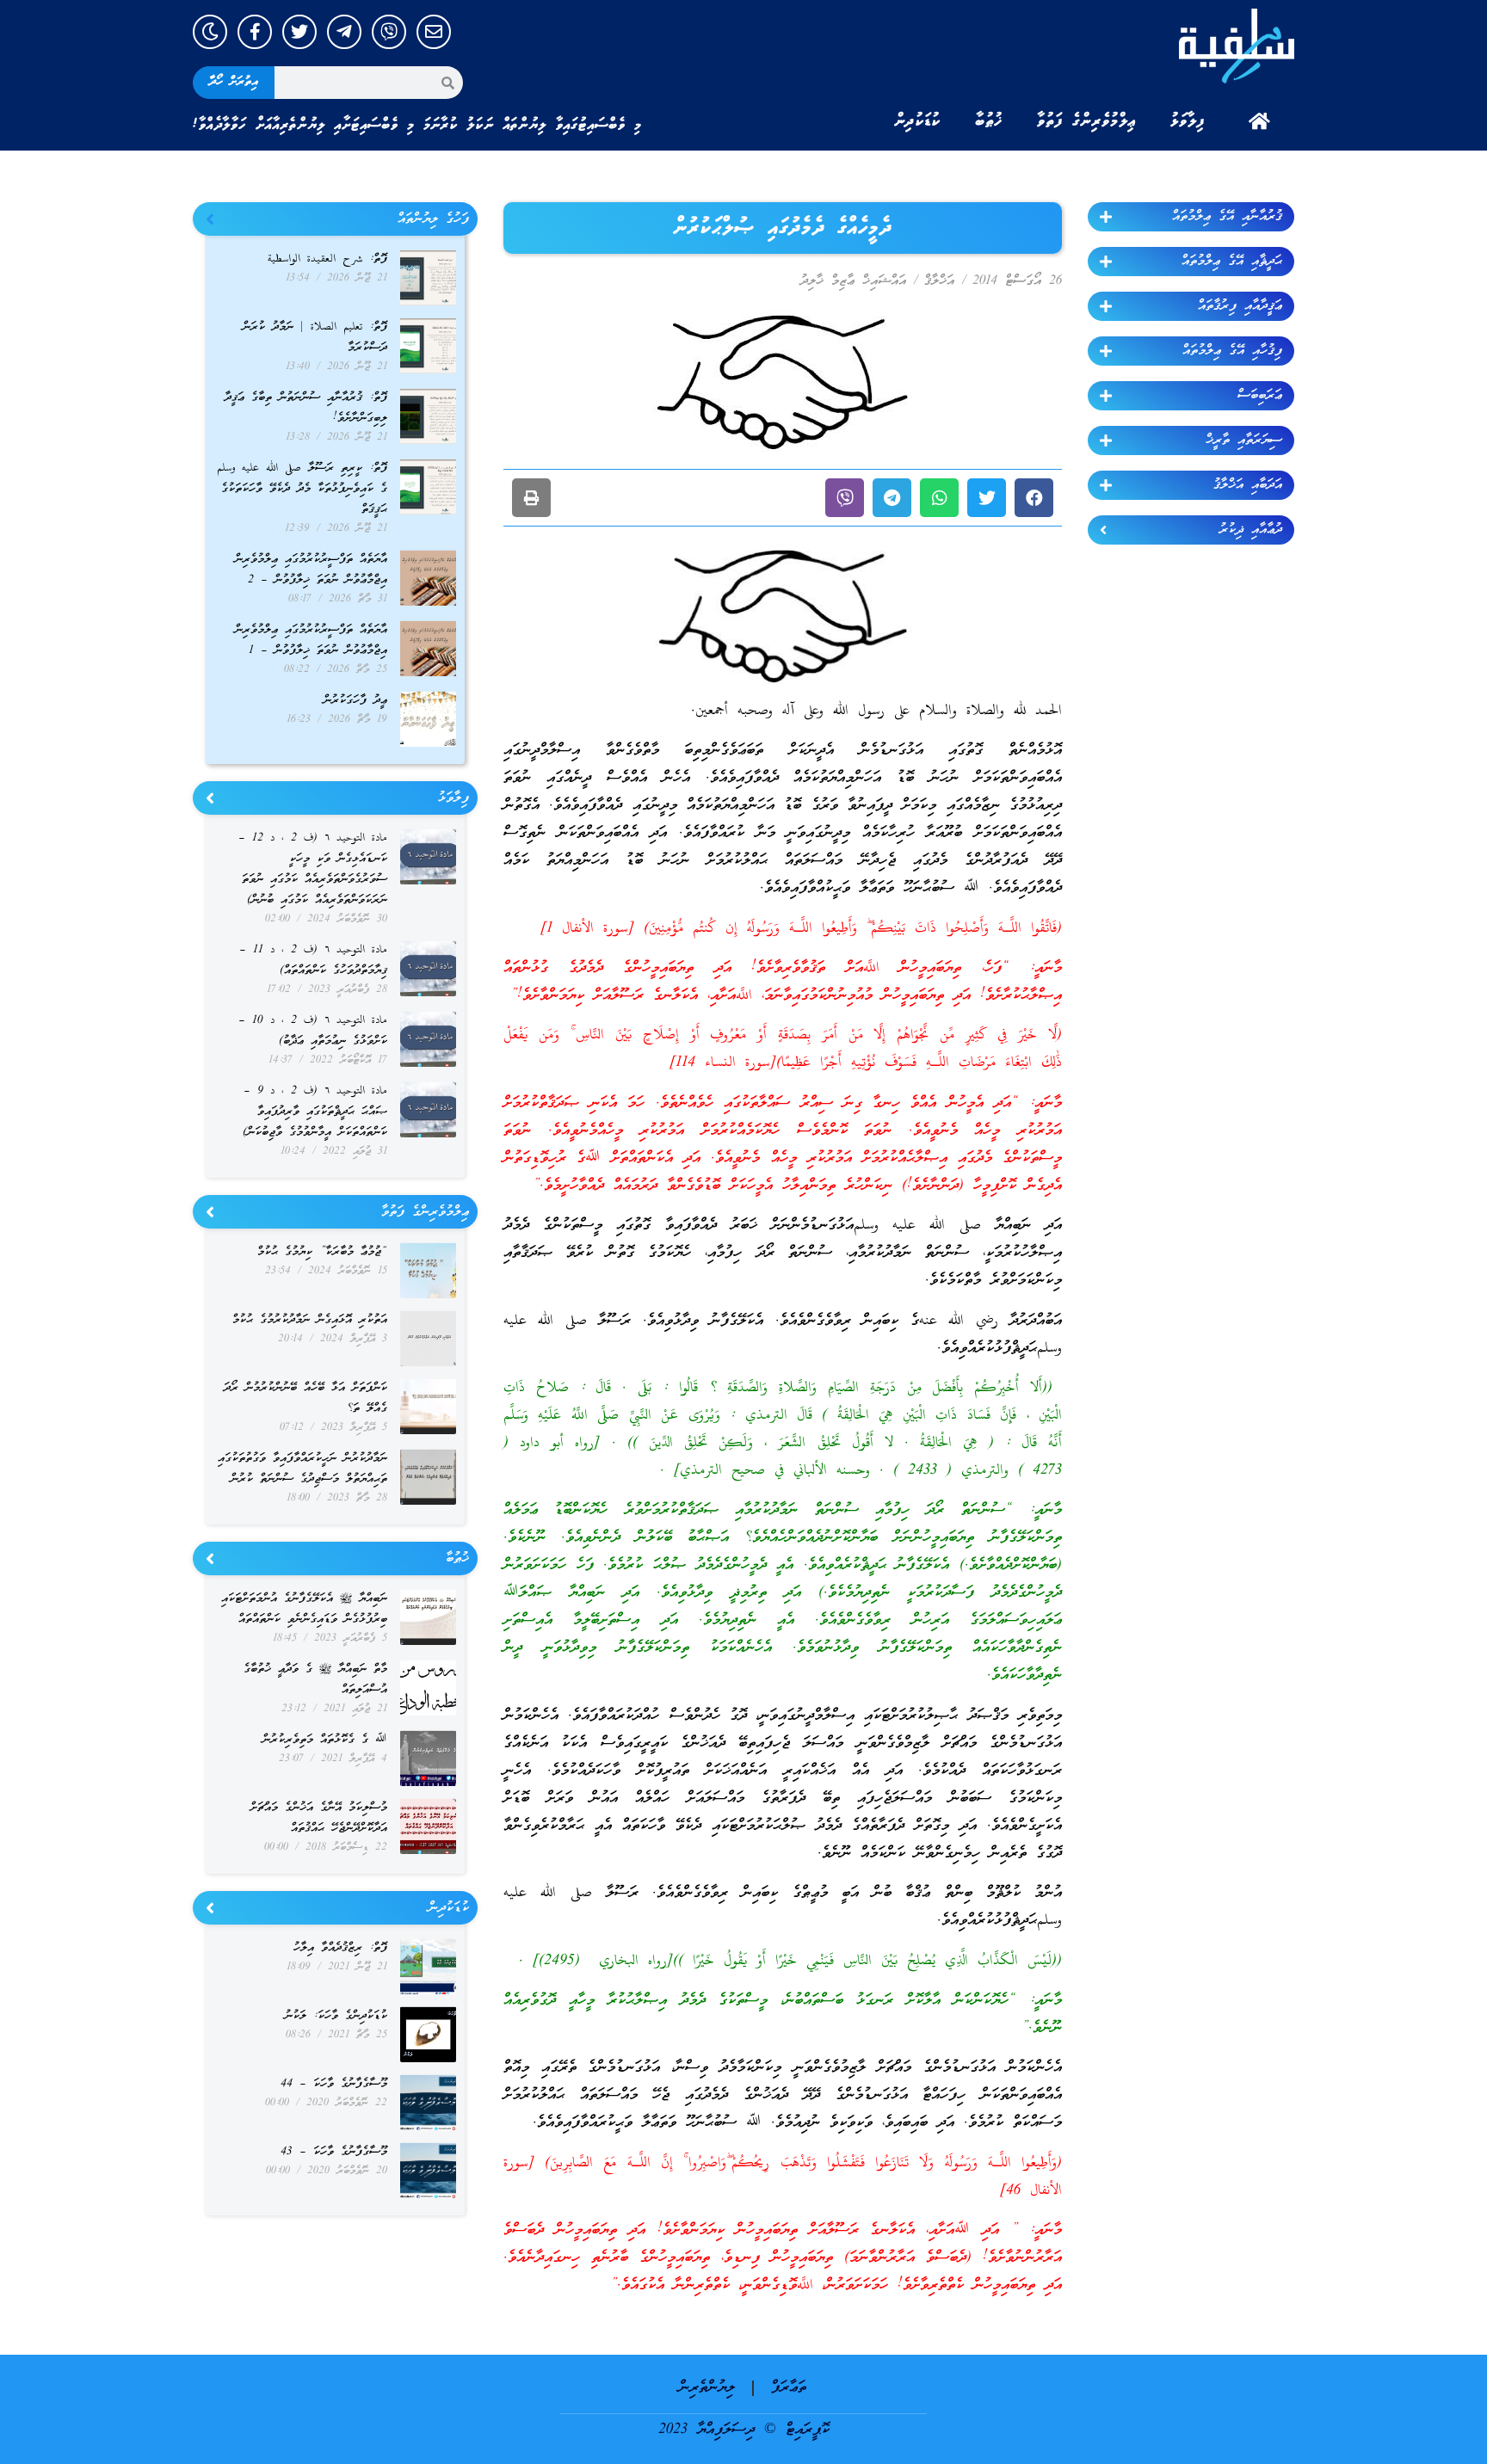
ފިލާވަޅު (1188, 121)
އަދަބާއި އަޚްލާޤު (1248, 485)
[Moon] (210, 32)
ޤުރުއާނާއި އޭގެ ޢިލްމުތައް (1227, 217)
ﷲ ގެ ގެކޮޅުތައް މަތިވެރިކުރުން (325, 1740)
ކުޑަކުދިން (917, 121)
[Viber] (389, 32)
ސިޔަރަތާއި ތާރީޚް (1244, 440)
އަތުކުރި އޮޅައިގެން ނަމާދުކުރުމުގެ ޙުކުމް (310, 1320)
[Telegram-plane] (344, 32)
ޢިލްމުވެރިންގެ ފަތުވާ (1086, 121)
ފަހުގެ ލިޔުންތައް (433, 219)
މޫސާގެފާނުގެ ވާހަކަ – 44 (334, 2084)
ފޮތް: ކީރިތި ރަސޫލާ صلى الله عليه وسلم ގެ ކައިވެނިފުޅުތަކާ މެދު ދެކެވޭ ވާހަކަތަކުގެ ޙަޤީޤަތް (302, 489)
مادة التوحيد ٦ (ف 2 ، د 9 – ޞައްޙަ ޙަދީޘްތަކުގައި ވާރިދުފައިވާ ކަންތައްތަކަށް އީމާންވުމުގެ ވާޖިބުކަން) (315, 1112)
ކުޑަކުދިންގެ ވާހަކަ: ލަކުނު (336, 2016)
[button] (1034, 498)
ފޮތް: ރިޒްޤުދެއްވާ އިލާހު (340, 1948)
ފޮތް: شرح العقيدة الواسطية (327, 259)
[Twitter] (299, 32)
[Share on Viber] (845, 498)
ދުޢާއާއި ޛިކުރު (1251, 530)
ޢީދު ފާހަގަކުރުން (355, 701)
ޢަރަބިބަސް (1260, 396)
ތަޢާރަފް (789, 2388)
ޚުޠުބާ (989, 121)
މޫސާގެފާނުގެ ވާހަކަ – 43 (334, 2152)
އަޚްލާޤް (939, 281)
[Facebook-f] (255, 32)
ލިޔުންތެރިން (707, 2388)
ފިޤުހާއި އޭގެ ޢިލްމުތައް (1232, 351)
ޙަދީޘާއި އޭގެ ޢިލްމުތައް (1232, 262)
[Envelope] (434, 32)
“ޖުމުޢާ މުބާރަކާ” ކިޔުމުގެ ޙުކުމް (322, 1252)
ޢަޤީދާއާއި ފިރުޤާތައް (1240, 306)
